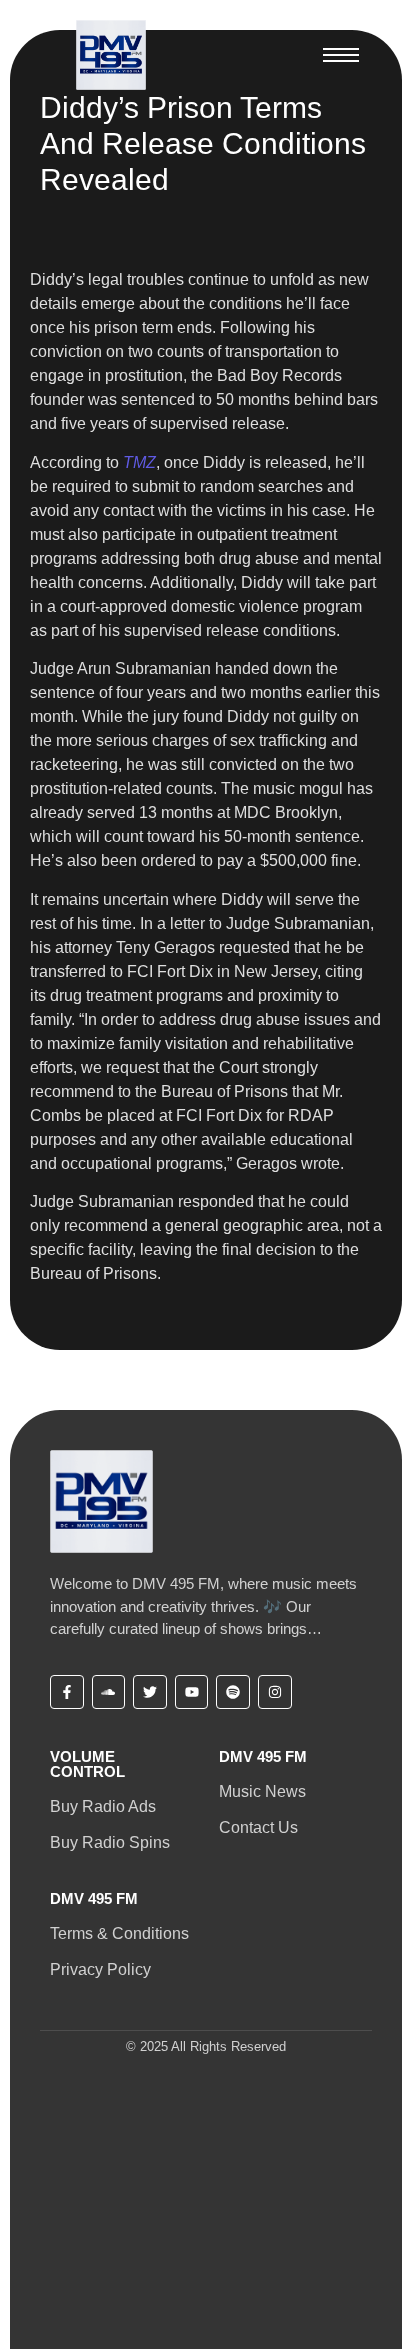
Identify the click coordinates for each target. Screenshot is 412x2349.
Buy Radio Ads (103, 1806)
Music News (262, 1791)
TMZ (139, 462)
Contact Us (258, 1827)
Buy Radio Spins (110, 1842)
